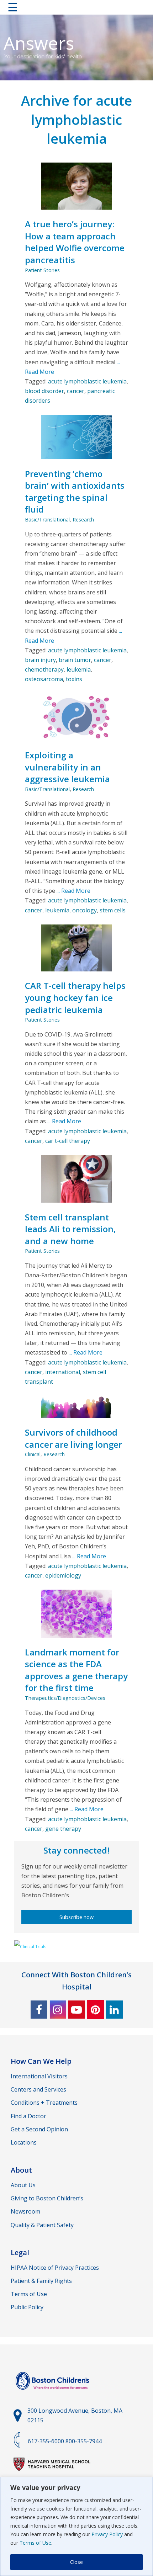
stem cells (113, 910)
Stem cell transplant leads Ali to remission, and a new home (70, 1229)
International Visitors (39, 2076)
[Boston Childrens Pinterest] (96, 2010)
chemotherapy (44, 669)
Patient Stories (42, 270)
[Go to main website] (53, 2394)
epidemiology (63, 1575)
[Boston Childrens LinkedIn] (114, 2010)
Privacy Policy (107, 2534)
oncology (85, 910)
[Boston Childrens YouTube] (77, 2010)
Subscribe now (76, 1917)
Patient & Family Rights (41, 2281)
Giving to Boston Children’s (47, 2198)
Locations (24, 2142)
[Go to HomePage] (76, 9)
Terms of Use (35, 2543)
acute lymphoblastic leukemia (87, 381)
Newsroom (25, 2211)
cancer (76, 391)
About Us (23, 2185)
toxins (74, 679)
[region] (76, 2526)
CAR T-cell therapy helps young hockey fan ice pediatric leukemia (75, 997)
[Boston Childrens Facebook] (39, 2010)
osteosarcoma (44, 679)
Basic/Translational (47, 520)
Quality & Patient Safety (42, 2225)
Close (76, 2562)
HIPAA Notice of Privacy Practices (55, 2268)
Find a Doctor (28, 2116)
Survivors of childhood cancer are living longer (73, 1438)
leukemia (79, 669)
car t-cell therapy (68, 1141)
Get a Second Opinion (39, 2129)
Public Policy (27, 2307)
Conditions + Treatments (44, 2103)
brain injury (40, 660)
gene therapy (63, 1829)
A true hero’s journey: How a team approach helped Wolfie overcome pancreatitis (75, 242)
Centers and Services (38, 2089)
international (63, 1372)
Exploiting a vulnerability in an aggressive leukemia (67, 767)
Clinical (33, 1454)
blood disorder (44, 391)
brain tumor (75, 660)
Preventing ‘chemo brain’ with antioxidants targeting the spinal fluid (75, 492)
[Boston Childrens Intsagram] (58, 2010)
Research (83, 520)
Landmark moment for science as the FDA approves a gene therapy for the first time (76, 1670)
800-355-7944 (84, 2441)
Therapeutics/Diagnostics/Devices (65, 1698)
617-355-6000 (46, 2441)
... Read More (73, 891)
